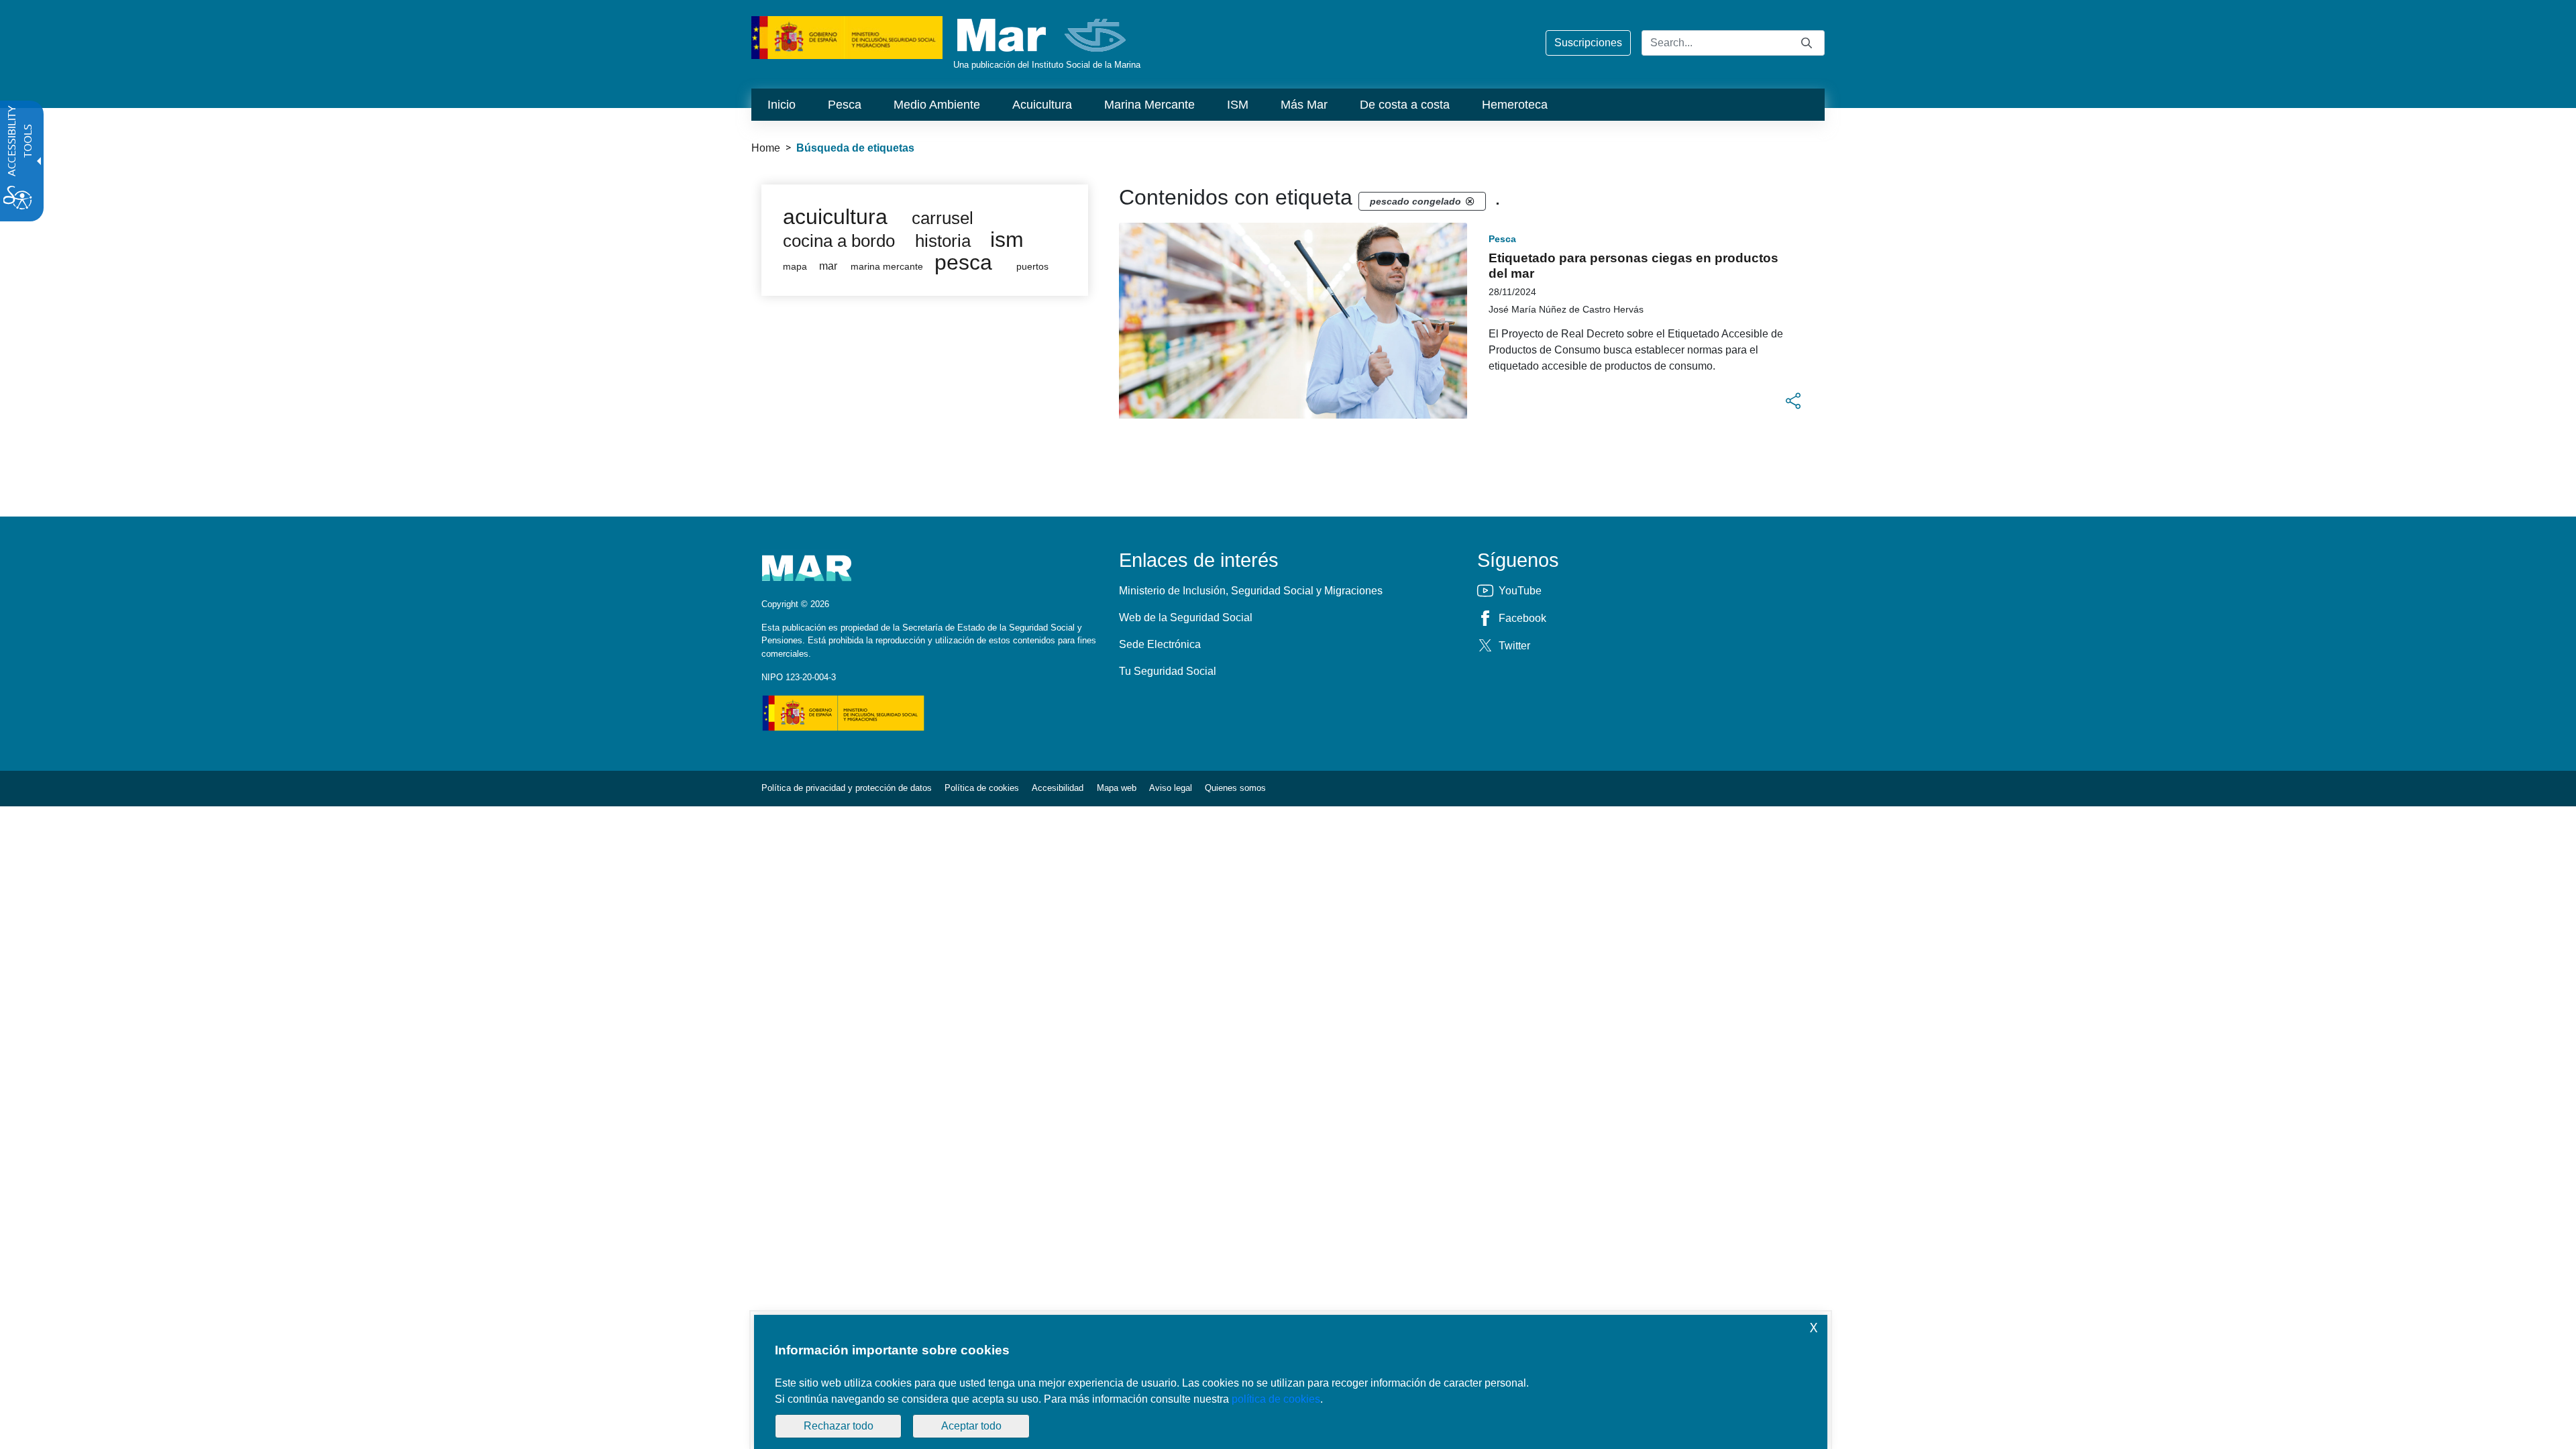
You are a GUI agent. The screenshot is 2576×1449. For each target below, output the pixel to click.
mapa (795, 267)
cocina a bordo (839, 241)
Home (766, 148)
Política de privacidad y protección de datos (847, 788)
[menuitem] (782, 105)
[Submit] (1807, 43)
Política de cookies (982, 788)
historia (943, 241)
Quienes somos (1235, 788)
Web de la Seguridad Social (1186, 618)
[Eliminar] (1470, 201)
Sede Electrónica (1160, 644)
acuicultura (835, 217)
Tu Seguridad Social (1168, 671)
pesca (963, 262)
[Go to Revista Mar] (1043, 35)
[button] (1793, 401)
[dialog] (1291, 1382)
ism (1007, 239)
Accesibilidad (1058, 788)
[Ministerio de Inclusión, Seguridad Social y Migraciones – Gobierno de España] (847, 37)
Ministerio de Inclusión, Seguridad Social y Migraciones (1251, 591)
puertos (1032, 267)
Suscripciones (1588, 43)
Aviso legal (1171, 788)
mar (828, 266)
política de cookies (1276, 1399)
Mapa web (1117, 788)
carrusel (943, 218)
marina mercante (887, 267)
